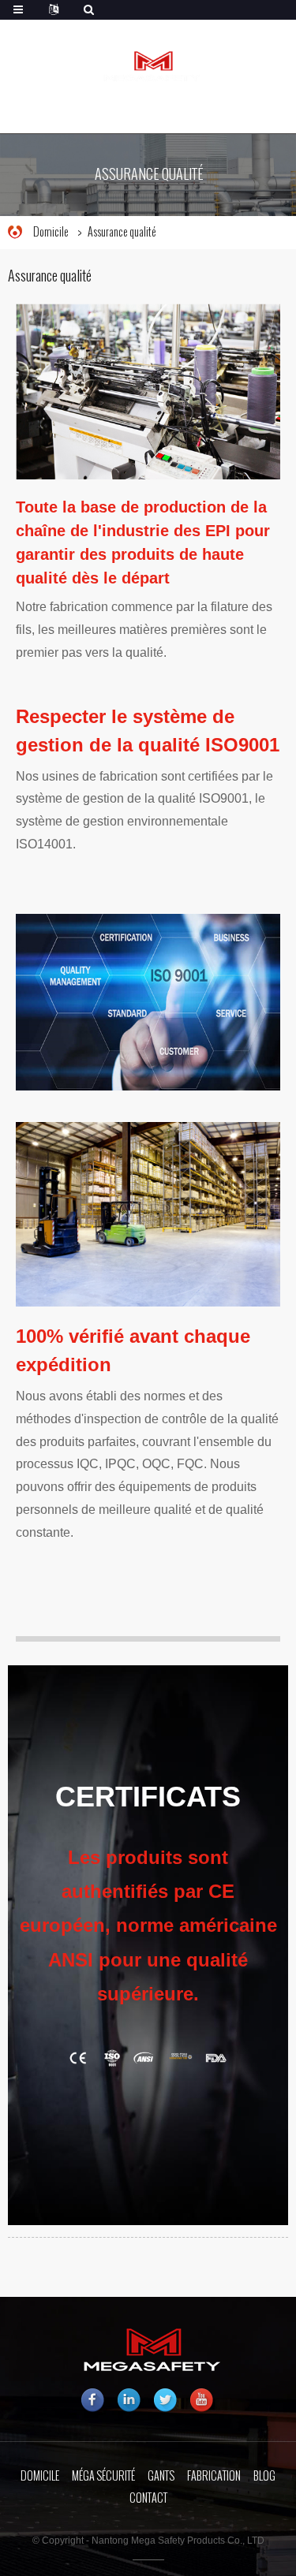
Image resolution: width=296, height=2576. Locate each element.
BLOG (264, 2476)
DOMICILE (40, 2476)
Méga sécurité (103, 2476)
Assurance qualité (122, 232)
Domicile (51, 232)
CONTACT (148, 2498)
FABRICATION (214, 2476)
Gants (161, 2476)
